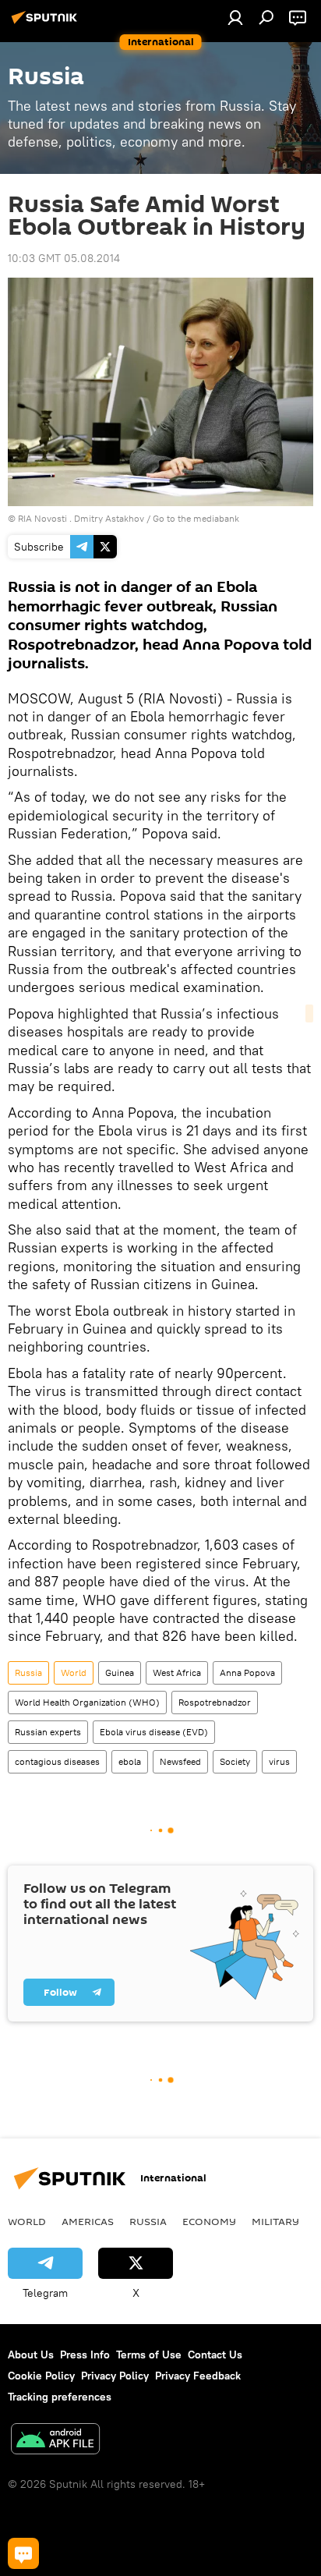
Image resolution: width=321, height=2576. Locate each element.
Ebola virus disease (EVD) (154, 1732)
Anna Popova (247, 1672)
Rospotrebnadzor (215, 1702)
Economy (209, 2221)
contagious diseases (57, 1761)
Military (275, 2221)
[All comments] (23, 2553)
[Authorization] (235, 17)
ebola (130, 1761)
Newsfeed (180, 1761)
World (74, 1672)
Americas (88, 2221)
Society (235, 1761)
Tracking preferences (60, 2397)
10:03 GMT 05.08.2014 (64, 258)
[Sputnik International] (47, 23)
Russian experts (48, 1732)
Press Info (85, 2355)
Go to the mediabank (196, 518)
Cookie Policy (41, 2376)
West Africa (177, 1672)
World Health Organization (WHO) (87, 1702)
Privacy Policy (115, 2376)
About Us (31, 2355)
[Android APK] (55, 2441)
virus (279, 1761)
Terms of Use (149, 2355)
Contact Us (215, 2355)
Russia (28, 1672)
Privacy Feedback (198, 2376)
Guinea (120, 1672)
